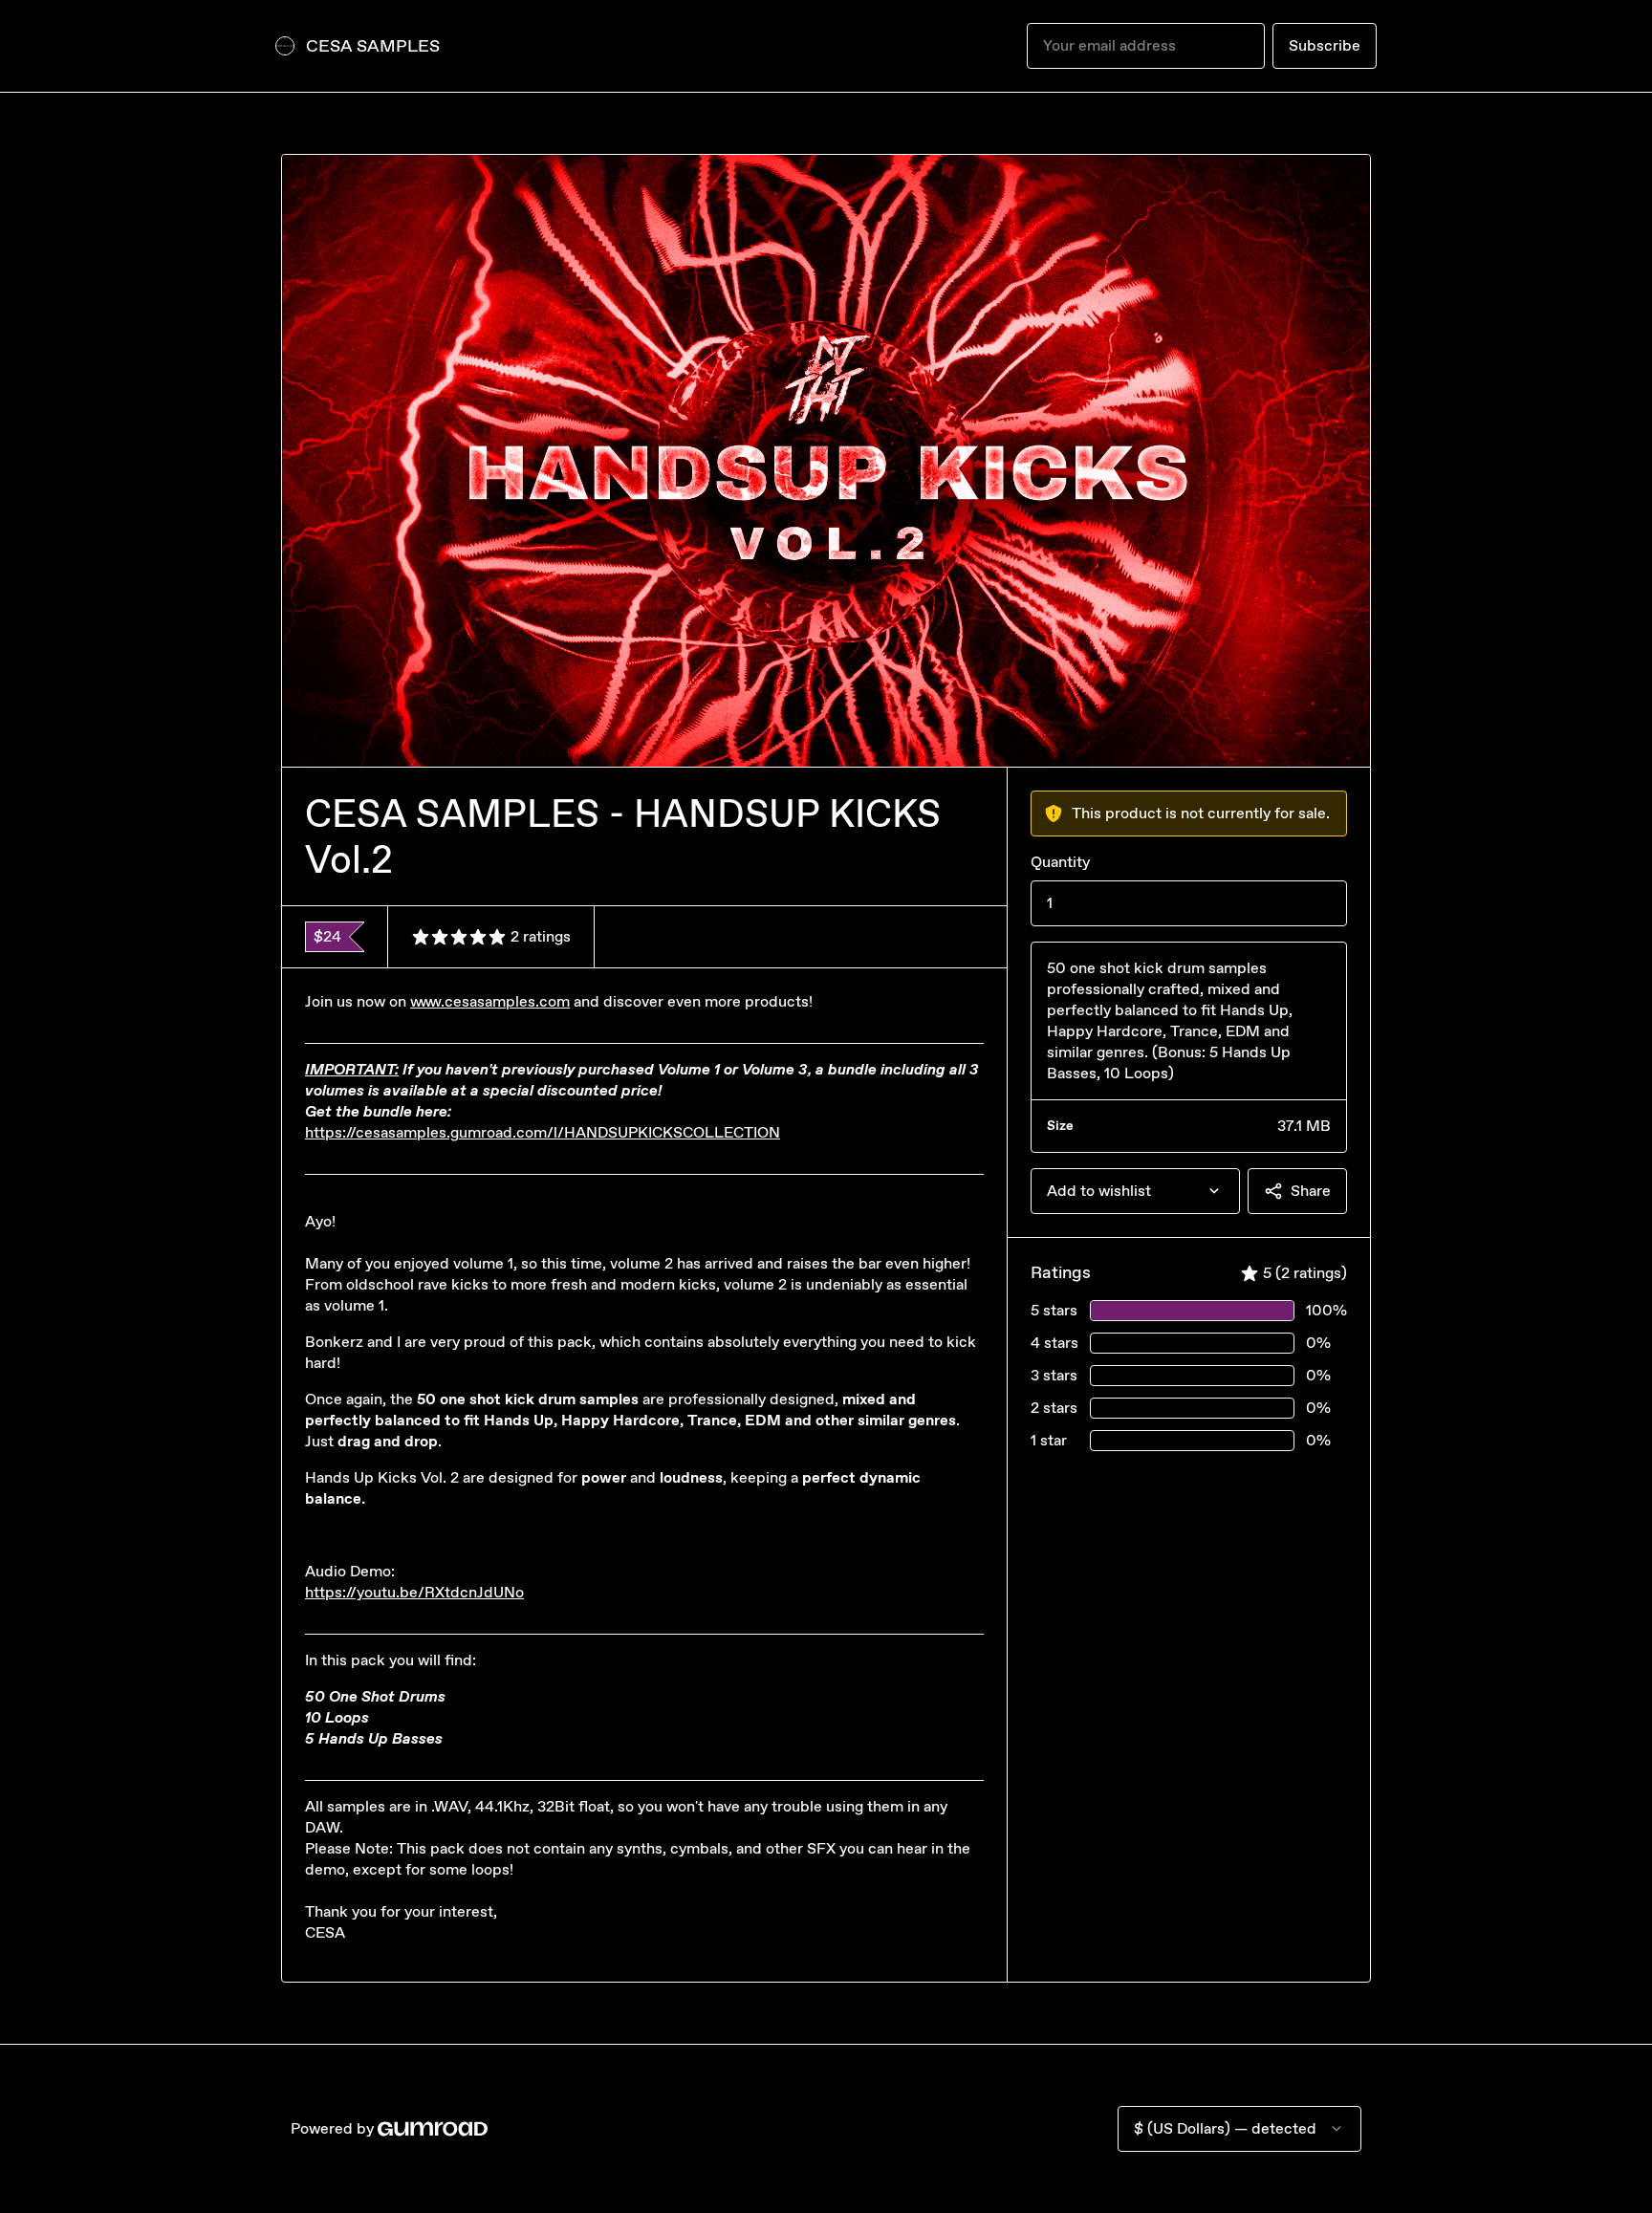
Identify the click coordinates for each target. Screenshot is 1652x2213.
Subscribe (1325, 45)
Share (1311, 1191)
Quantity (1060, 862)
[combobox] (1135, 1191)
